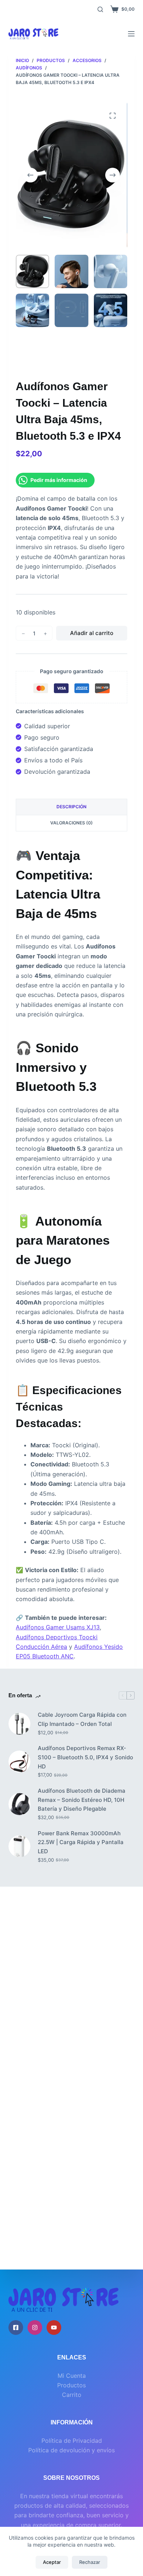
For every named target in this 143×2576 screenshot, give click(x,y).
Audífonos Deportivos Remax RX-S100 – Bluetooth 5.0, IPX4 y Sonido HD (85, 1757)
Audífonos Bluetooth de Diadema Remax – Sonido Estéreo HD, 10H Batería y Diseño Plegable (82, 1800)
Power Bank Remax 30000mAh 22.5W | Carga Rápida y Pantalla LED (81, 1842)
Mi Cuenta (72, 2376)
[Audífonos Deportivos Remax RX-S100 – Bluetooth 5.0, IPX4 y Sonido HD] (19, 1762)
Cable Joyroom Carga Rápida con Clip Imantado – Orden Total (82, 1719)
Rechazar (90, 2562)
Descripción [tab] (71, 807)
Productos (71, 2385)
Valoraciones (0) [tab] (71, 823)
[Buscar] (100, 9)
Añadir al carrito (92, 633)
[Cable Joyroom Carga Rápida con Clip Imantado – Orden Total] (19, 1724)
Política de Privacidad (72, 2441)
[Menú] (131, 34)
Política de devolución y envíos (71, 2450)
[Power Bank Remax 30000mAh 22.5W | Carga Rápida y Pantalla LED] (19, 1846)
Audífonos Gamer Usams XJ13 (58, 1627)
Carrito (72, 2395)
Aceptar (52, 2562)
